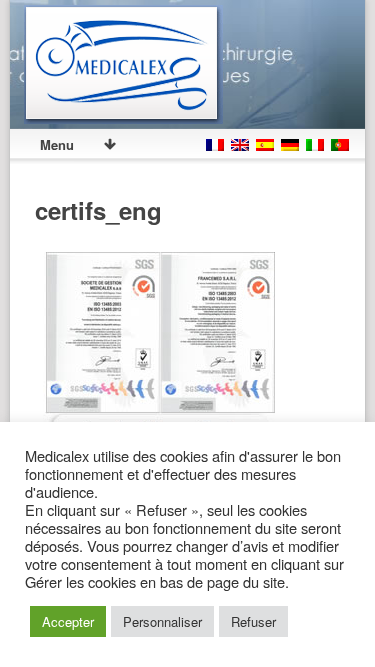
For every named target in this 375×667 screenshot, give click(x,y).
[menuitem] (215, 139)
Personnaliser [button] (162, 621)
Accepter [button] (68, 621)
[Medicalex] (123, 64)
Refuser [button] (253, 621)
